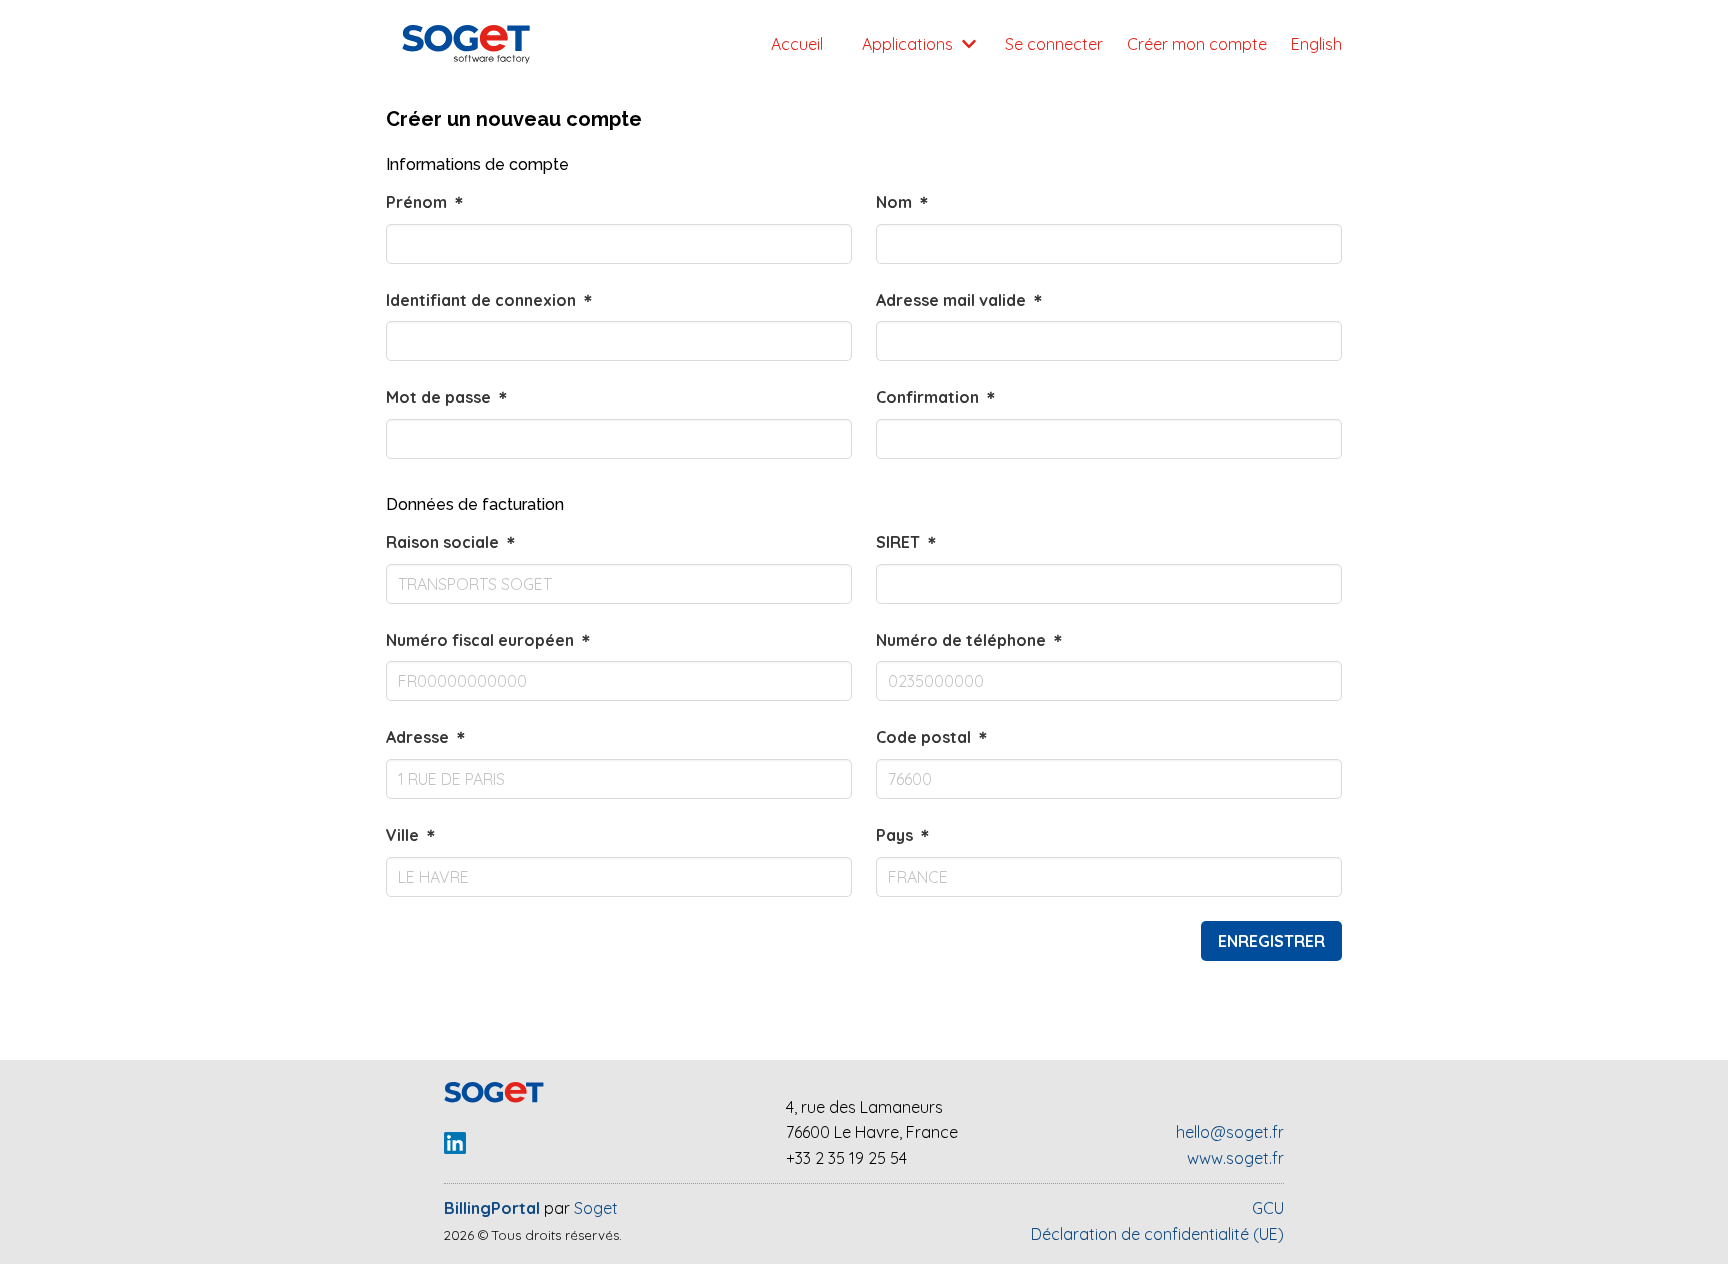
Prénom (426, 202)
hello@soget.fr (1230, 1132)
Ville (412, 835)
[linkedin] (455, 1151)
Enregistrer (1271, 941)
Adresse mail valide (961, 300)
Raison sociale (452, 542)
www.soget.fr (1235, 1158)
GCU (1268, 1208)
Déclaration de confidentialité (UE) (1157, 1234)
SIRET (908, 542)
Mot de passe (448, 397)
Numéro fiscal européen (490, 640)
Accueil (797, 44)
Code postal (933, 737)
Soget (596, 1208)
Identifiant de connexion (491, 300)
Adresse (427, 737)
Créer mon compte (1197, 44)
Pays (904, 835)
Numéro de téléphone (971, 640)
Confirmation (937, 397)
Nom (904, 202)
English (1316, 44)
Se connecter (1054, 44)
